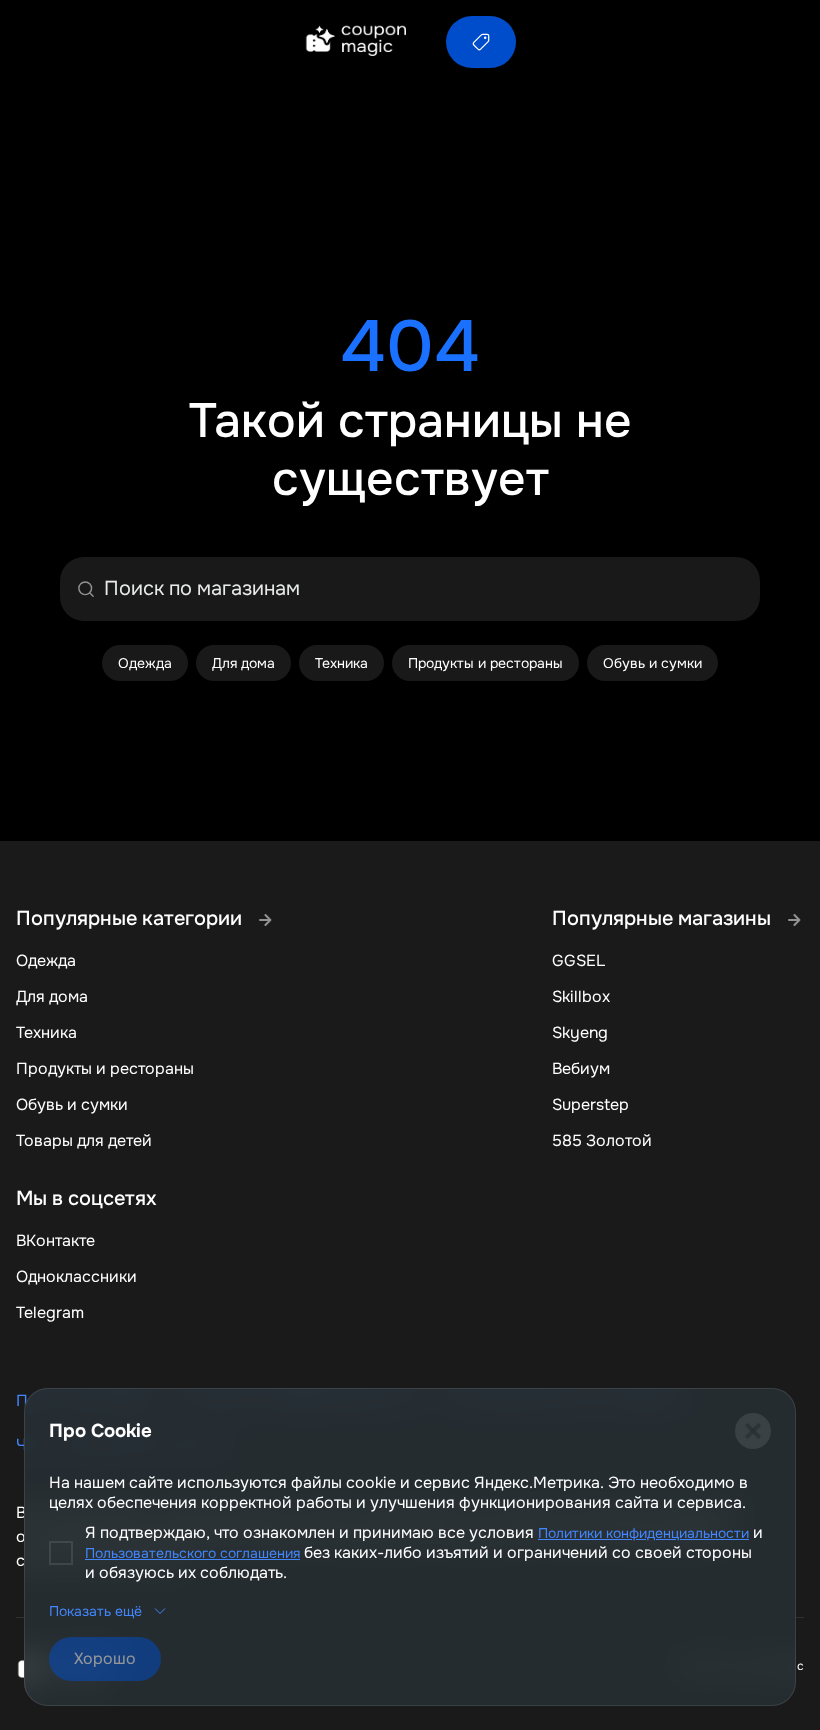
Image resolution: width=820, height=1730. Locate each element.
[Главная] (355, 42)
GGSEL (578, 960)
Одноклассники (76, 1276)
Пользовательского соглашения (192, 1553)
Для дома (52, 996)
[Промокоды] (481, 42)
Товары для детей (84, 1140)
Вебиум (581, 1068)
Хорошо (105, 1658)
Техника (46, 1032)
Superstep (590, 1104)
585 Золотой (602, 1140)
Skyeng (580, 1032)
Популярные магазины (664, 918)
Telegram (50, 1312)
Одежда (46, 960)
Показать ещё (95, 1611)
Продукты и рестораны (105, 1068)
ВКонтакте (55, 1240)
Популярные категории (131, 918)
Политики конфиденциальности (643, 1533)
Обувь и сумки (72, 1104)
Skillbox (581, 996)
